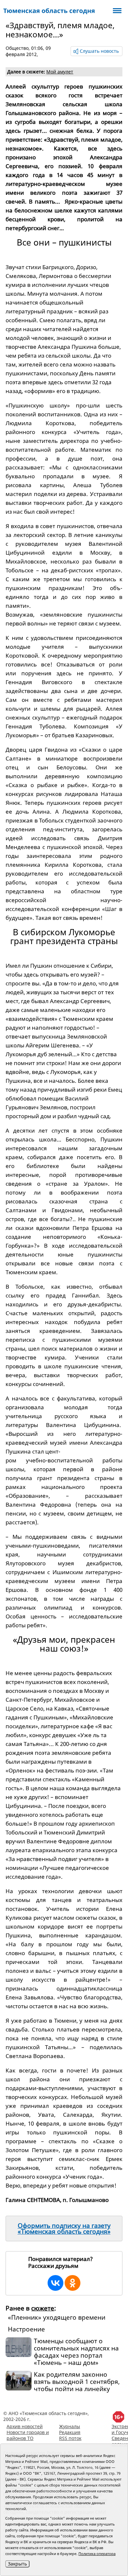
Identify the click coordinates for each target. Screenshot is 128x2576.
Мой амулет (60, 72)
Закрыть (17, 2564)
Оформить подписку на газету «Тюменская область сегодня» (64, 2229)
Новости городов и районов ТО (28, 2435)
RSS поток (70, 2438)
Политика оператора (97, 2554)
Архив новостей (25, 2426)
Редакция (70, 2432)
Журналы (70, 2426)
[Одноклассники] (73, 2283)
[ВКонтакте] (55, 2283)
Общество (17, 48)
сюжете (43, 2308)
